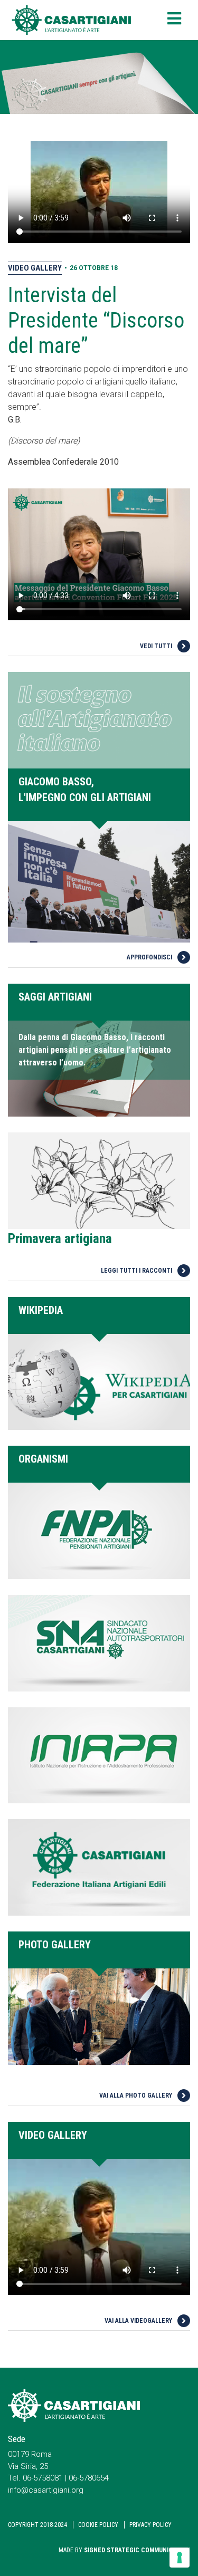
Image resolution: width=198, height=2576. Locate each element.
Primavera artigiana (60, 1239)
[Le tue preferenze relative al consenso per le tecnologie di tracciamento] (180, 2558)
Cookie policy (98, 2525)
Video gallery (35, 268)
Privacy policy (150, 2525)
